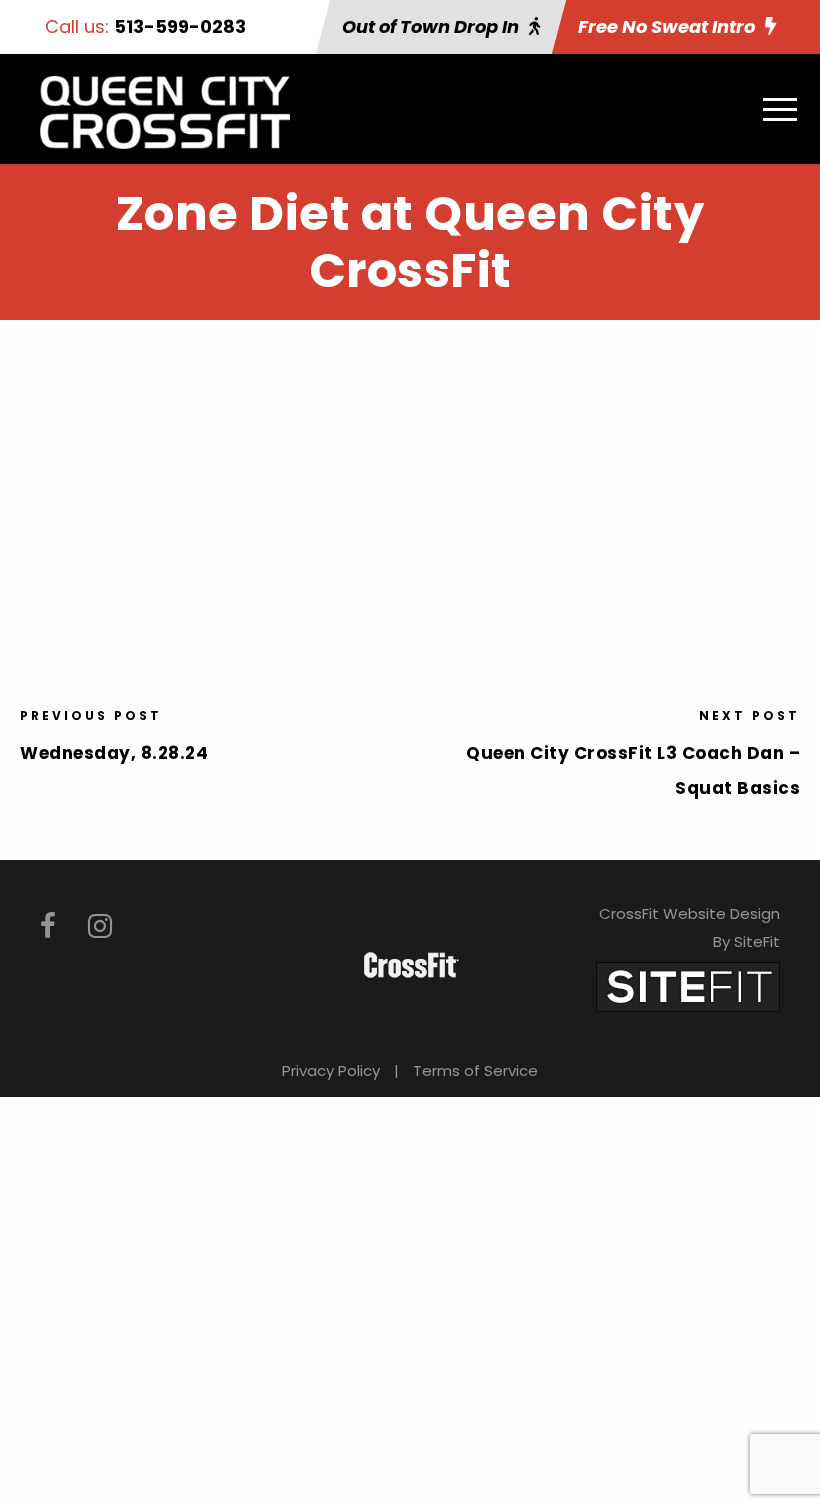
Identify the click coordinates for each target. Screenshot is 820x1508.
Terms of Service (475, 1070)
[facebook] (48, 926)
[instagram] (100, 926)
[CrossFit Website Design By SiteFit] (688, 985)
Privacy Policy (331, 1070)
